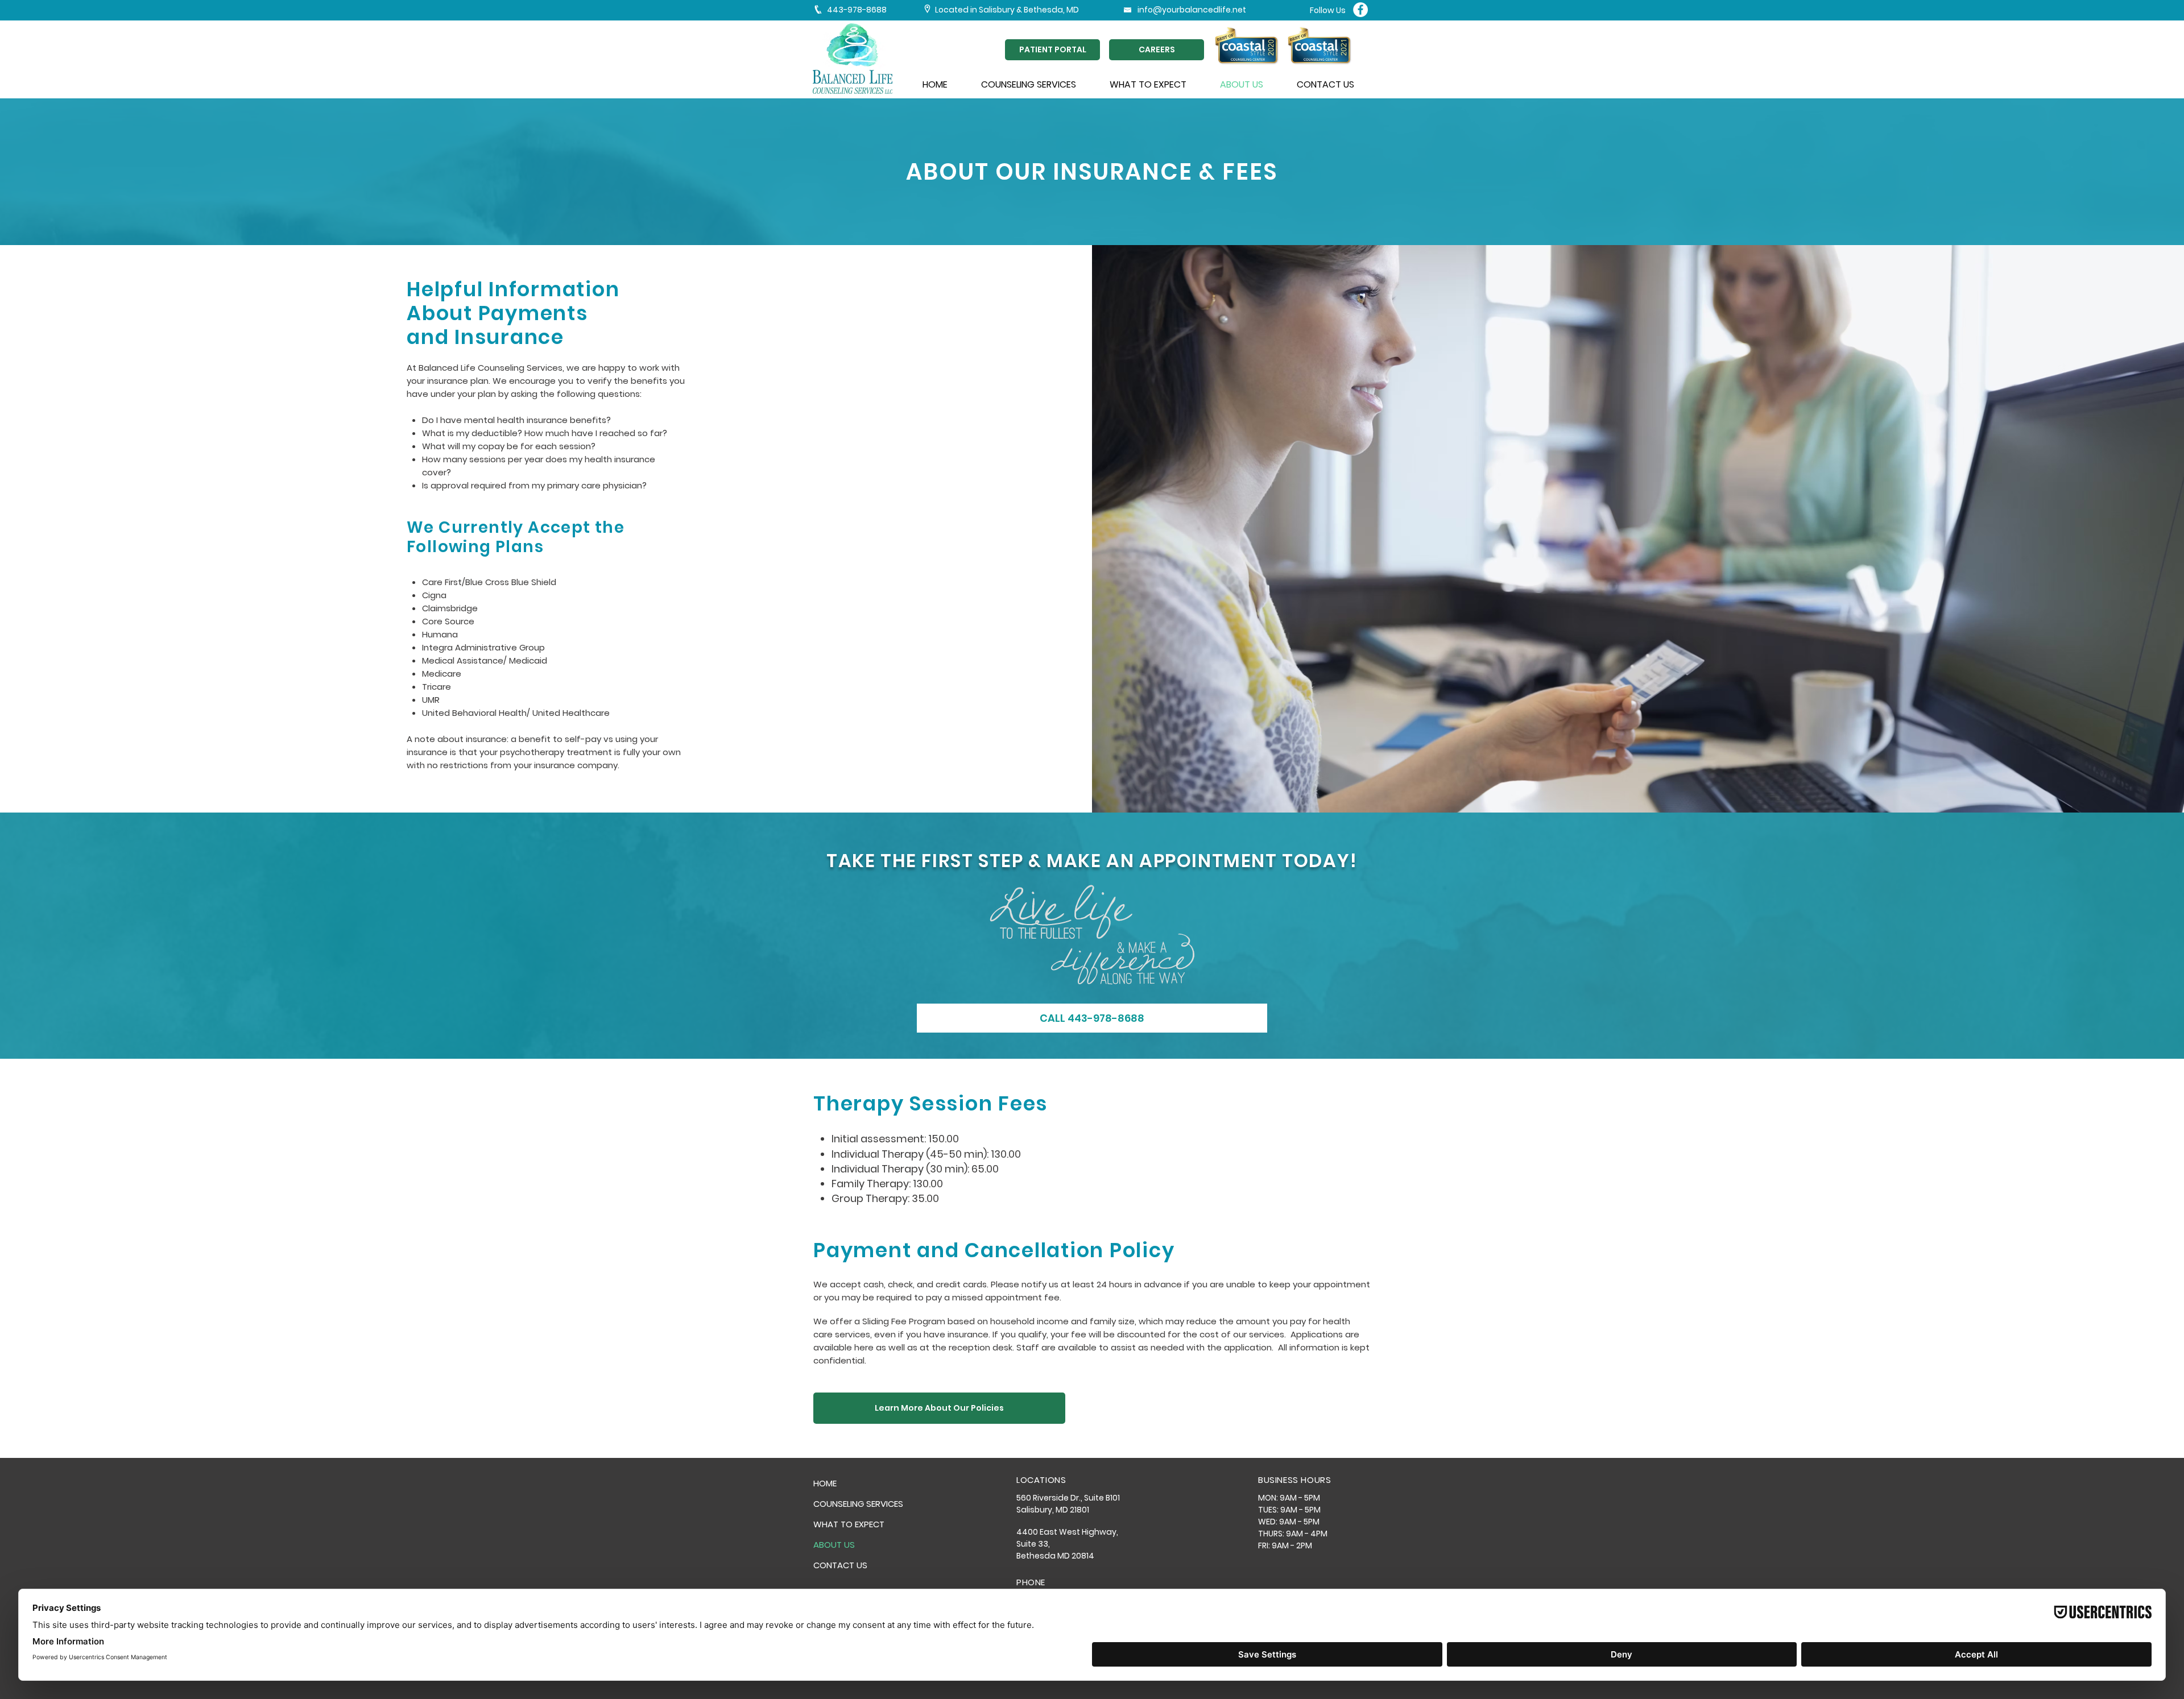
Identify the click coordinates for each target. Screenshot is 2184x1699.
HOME (825, 1483)
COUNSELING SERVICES (858, 1504)
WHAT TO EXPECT (849, 1524)
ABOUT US (834, 1545)
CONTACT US (840, 1565)
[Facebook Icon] (1360, 10)
